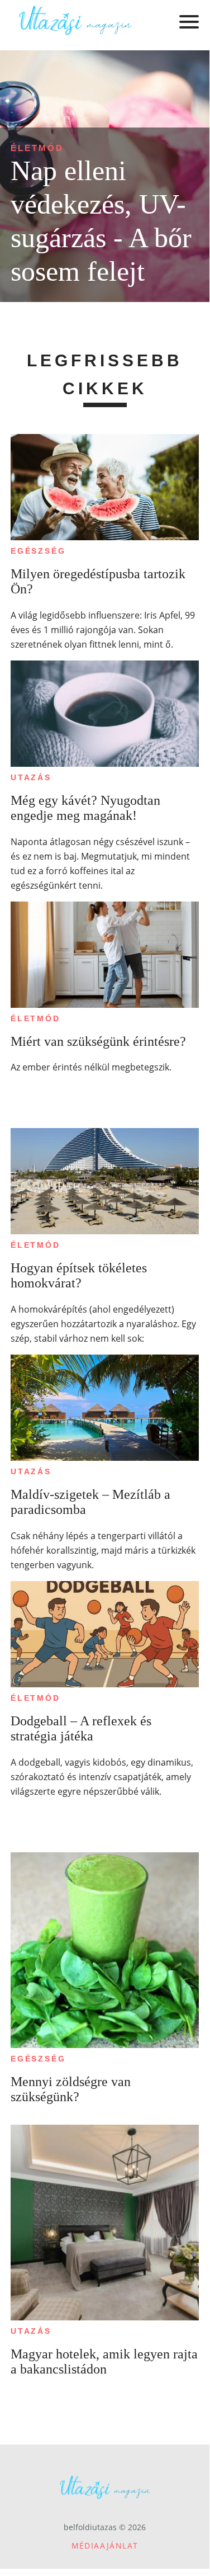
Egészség (38, 551)
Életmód (37, 148)
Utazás (31, 777)
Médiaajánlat (105, 2546)
